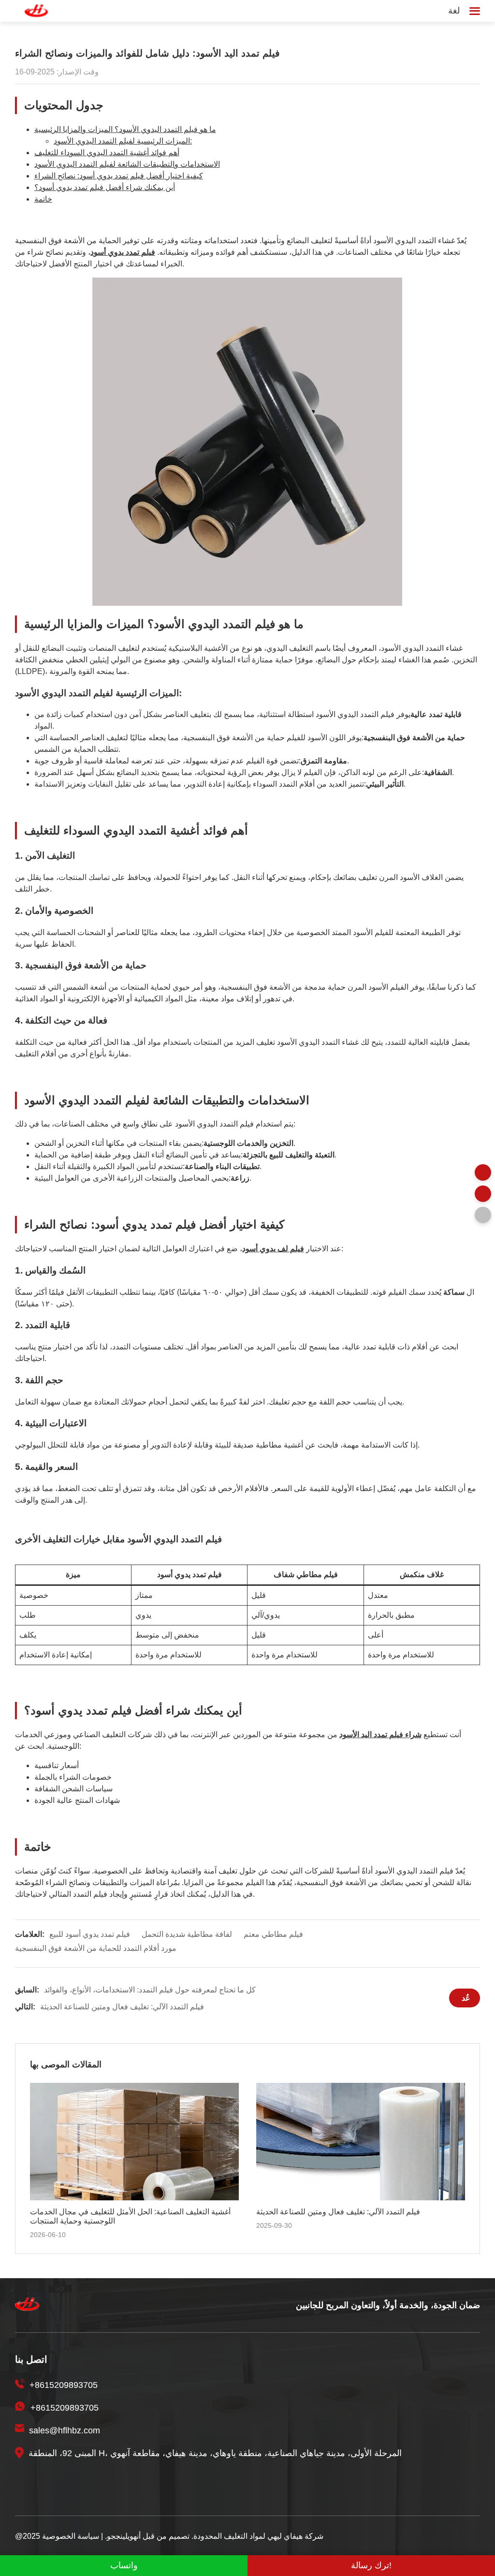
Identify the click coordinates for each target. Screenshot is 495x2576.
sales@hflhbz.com (65, 2430)
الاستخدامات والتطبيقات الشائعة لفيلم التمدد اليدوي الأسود (127, 164)
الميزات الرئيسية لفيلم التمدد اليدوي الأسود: (123, 141)
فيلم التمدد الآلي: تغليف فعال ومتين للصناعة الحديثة (122, 2007)
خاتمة (43, 199)
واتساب (124, 2565)
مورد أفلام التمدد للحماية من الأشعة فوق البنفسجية (96, 1948)
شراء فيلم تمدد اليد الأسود (380, 1734)
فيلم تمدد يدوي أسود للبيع (90, 1934)
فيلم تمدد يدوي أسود (123, 252)
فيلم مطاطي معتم (273, 1934)
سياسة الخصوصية (71, 2536)
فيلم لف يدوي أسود (273, 1249)
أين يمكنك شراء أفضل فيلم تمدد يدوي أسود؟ (105, 187)
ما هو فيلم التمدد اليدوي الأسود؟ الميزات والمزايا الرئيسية (125, 129)
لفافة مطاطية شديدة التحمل (187, 1934)
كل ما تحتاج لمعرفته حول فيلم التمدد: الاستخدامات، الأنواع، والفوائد (150, 1990)
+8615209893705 (64, 2385)
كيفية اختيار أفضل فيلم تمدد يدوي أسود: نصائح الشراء (119, 176)
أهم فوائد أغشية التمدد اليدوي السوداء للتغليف (107, 153)
